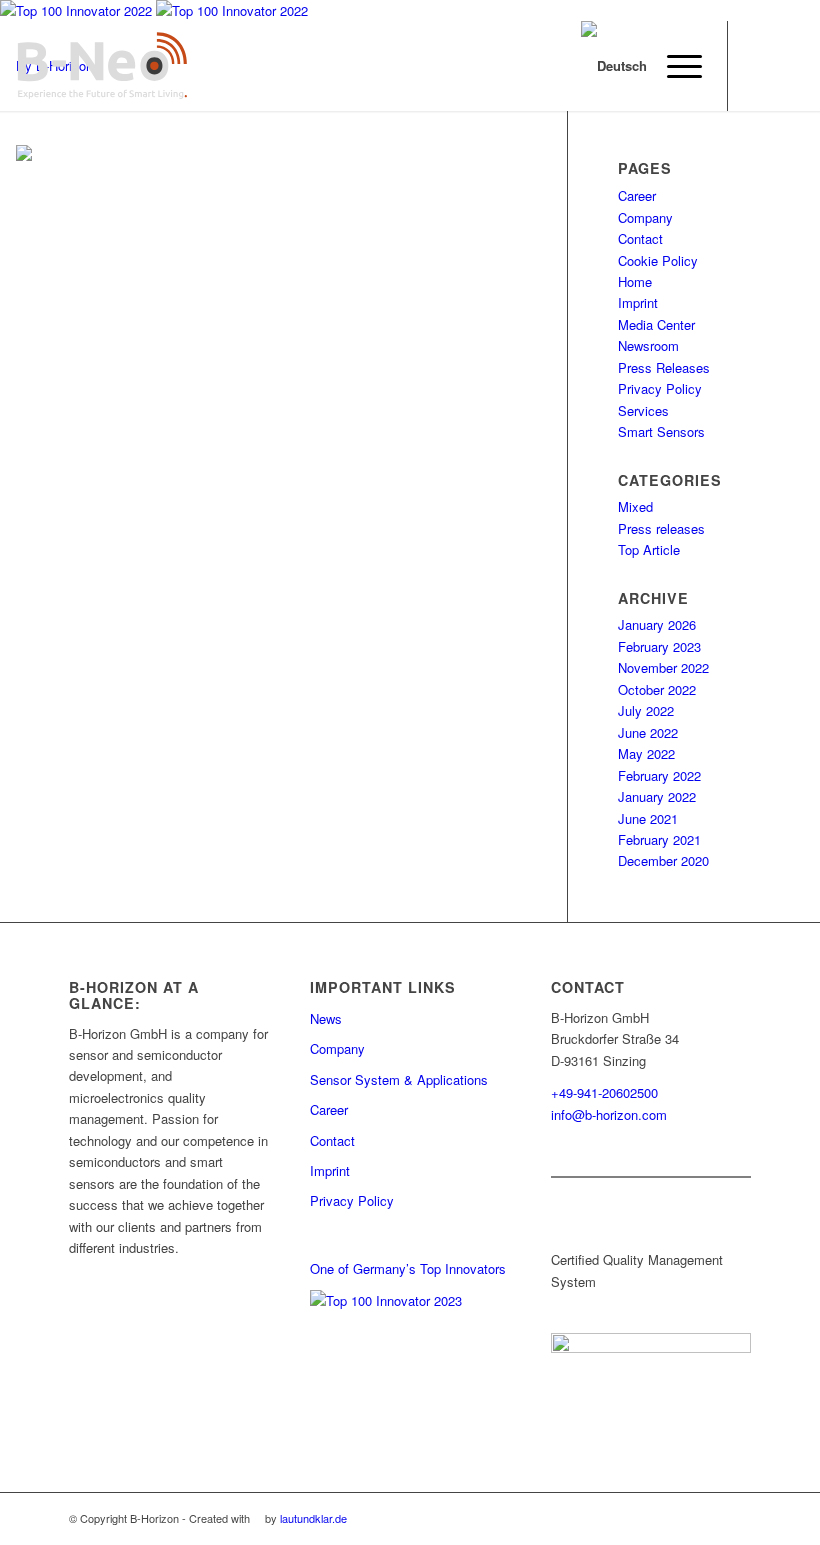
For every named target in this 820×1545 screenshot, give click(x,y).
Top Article (649, 549)
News (326, 1018)
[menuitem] (674, 66)
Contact (640, 238)
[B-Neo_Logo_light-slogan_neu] (102, 66)
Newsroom (648, 345)
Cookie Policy (658, 260)
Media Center (656, 324)
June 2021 (648, 818)
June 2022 (648, 732)
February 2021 (659, 839)
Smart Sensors (661, 431)
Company (645, 217)
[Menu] (674, 66)
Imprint (638, 302)
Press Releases (664, 367)
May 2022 (646, 753)
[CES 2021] (24, 155)
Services (643, 410)
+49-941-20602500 (604, 1092)
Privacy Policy (660, 388)
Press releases (661, 528)
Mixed (635, 506)
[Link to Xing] (759, 66)
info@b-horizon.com (609, 1114)
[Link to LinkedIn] (789, 66)
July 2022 (646, 710)
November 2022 (663, 667)
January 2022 (657, 796)
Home (635, 281)
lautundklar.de (313, 1518)
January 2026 (657, 624)
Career (329, 1109)
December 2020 (663, 860)
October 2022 (657, 689)
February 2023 (659, 646)
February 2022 (659, 775)
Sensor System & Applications (399, 1079)
